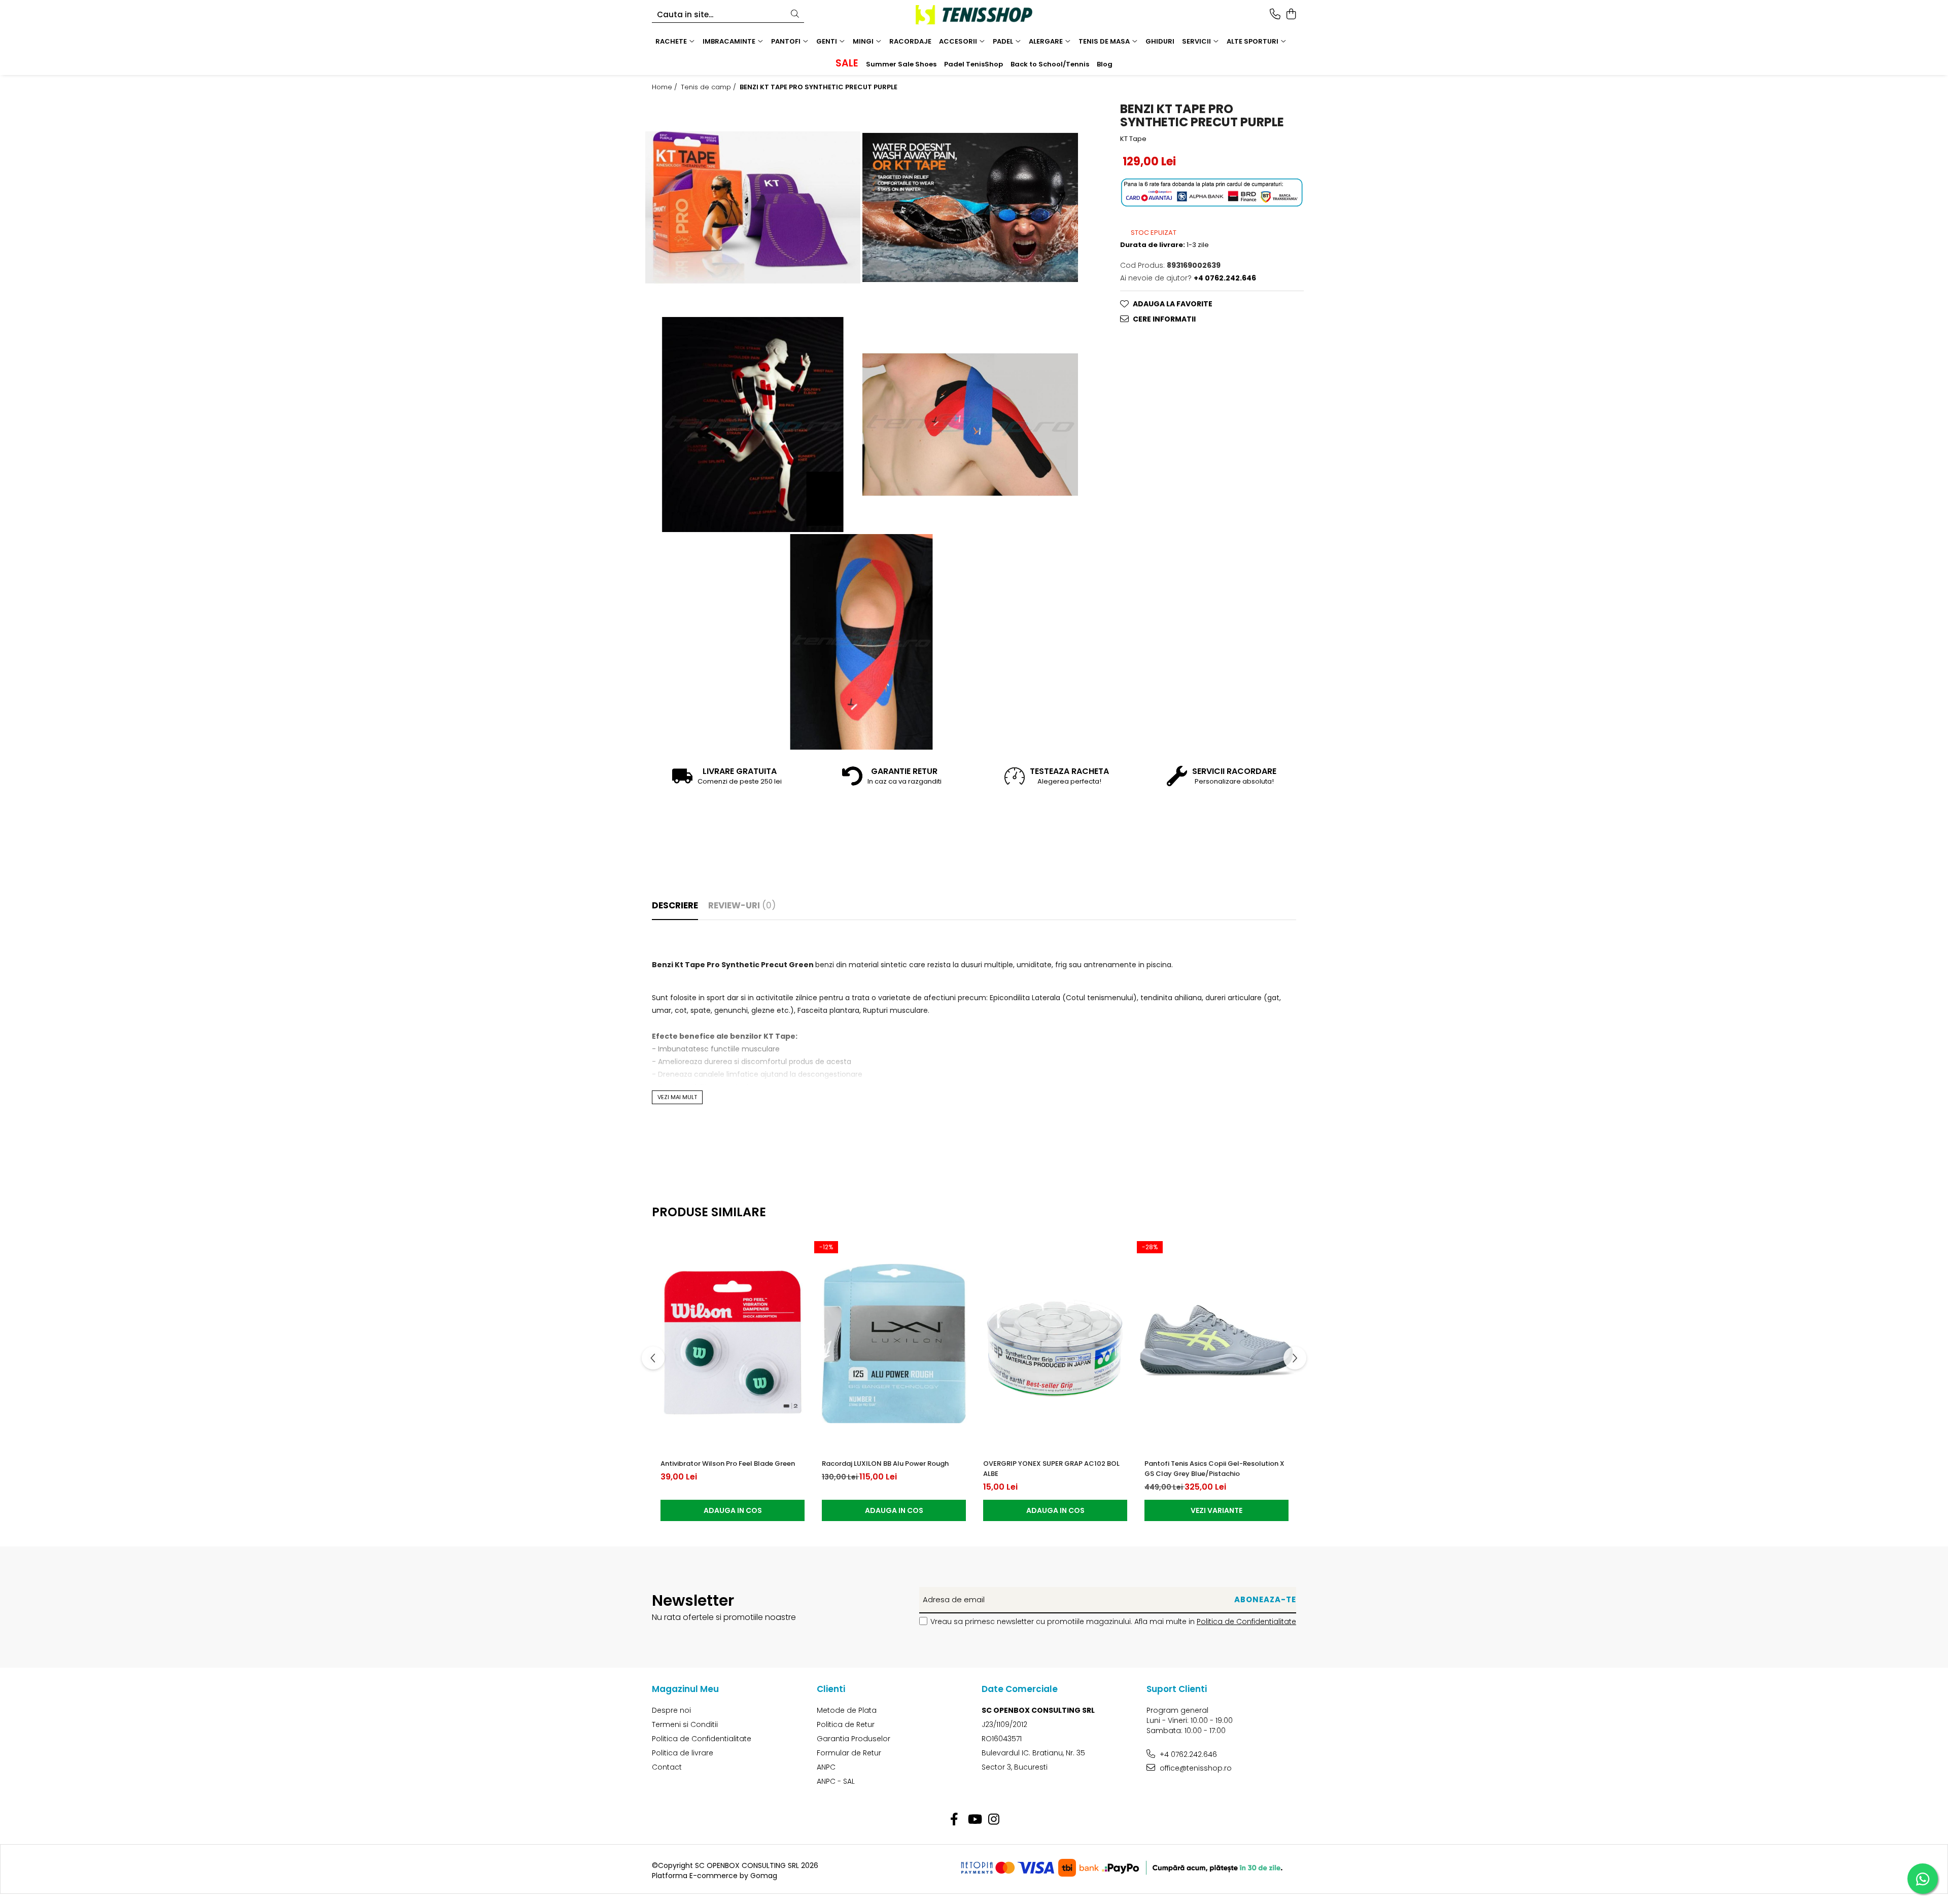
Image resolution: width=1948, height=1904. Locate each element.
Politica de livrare (683, 1753)
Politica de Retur (846, 1724)
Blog (1105, 64)
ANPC (826, 1767)
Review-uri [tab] (742, 905)
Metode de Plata (847, 1710)
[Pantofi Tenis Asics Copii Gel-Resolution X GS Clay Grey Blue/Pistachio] (1216, 1344)
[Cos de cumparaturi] (1291, 15)
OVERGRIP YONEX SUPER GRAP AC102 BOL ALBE (1051, 1469)
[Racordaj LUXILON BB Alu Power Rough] (894, 1344)
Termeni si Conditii (685, 1724)
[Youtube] (974, 1820)
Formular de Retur (849, 1753)
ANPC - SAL (836, 1781)
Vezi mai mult (677, 1097)
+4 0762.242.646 (1187, 1754)
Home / (666, 87)
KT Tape (1133, 139)
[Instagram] (994, 1820)
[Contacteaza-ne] (1275, 15)
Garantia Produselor (854, 1739)
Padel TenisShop (973, 64)
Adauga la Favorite (1173, 304)
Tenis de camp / (709, 87)
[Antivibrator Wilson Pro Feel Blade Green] (733, 1344)
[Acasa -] (974, 15)
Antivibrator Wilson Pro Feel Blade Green (728, 1464)
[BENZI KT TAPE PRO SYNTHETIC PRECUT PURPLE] (753, 207)
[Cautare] (795, 14)
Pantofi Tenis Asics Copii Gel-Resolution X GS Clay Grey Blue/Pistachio (1214, 1469)
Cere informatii (1164, 319)
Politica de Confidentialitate (1246, 1621)
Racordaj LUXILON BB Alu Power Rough (885, 1464)
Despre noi (671, 1710)
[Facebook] (954, 1820)
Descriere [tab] (675, 905)
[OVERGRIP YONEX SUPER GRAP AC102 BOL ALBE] (1055, 1344)
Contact (667, 1767)
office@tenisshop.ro (1195, 1768)
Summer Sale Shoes (901, 64)
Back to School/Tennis (1050, 64)
